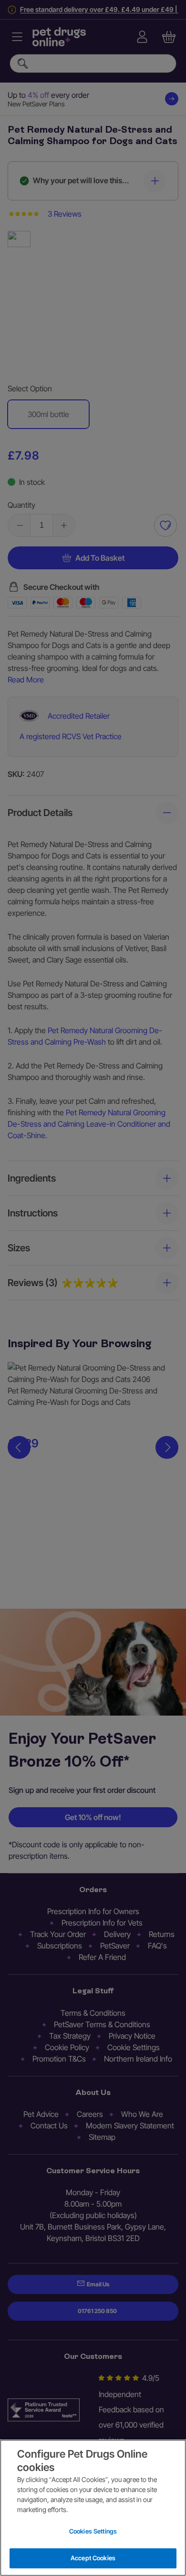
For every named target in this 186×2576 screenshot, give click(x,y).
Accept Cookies (93, 2558)
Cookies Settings (93, 2531)
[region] (93, 2508)
